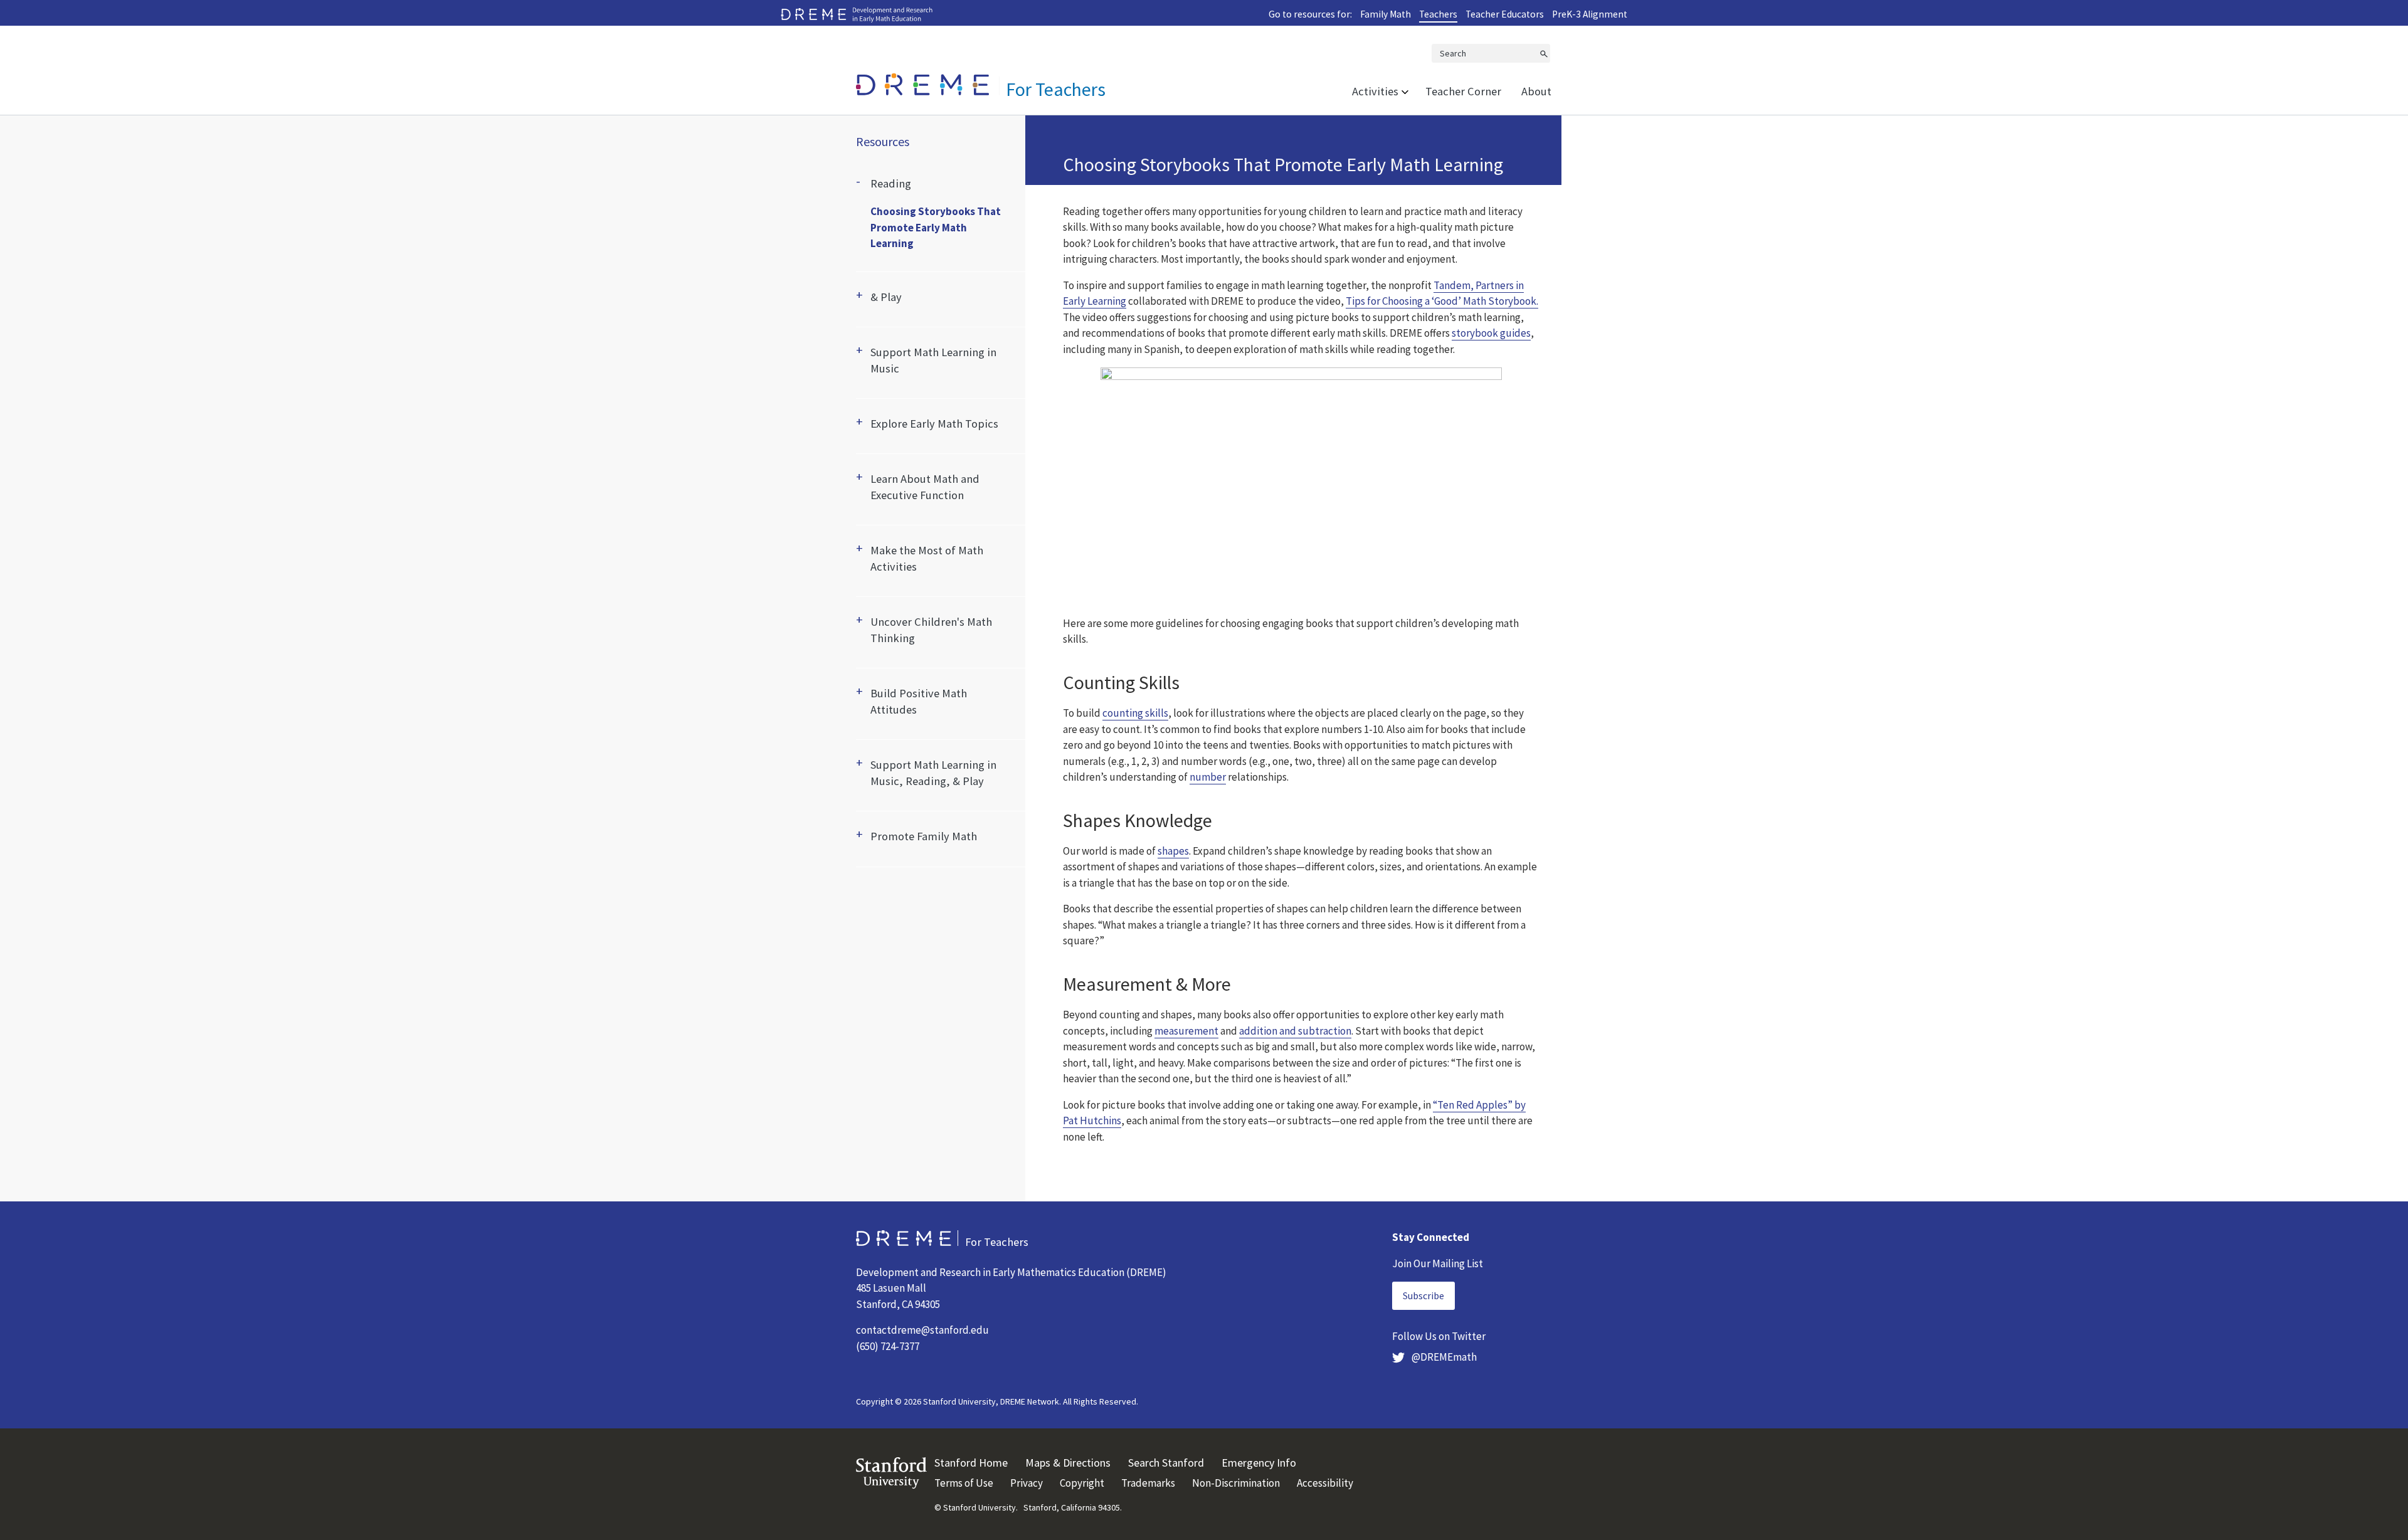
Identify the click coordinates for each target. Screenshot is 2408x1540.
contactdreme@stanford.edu (922, 1330)
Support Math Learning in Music (933, 360)
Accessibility (1325, 1483)
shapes (1173, 851)
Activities (1375, 91)
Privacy (1027, 1483)
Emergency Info (1259, 1463)
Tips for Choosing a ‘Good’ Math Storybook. (1442, 301)
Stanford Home (971, 1463)
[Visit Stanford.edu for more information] (891, 1472)
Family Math (1386, 14)
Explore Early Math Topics (934, 424)
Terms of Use (964, 1483)
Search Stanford (1166, 1463)
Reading (891, 183)
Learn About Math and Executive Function (925, 487)
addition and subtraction (1295, 1031)
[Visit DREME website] (857, 14)
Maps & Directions (1068, 1463)
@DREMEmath (1443, 1357)
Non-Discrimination (1236, 1483)
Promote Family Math (924, 836)
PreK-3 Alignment (1590, 14)
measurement (1186, 1031)
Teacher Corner (1463, 91)
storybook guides (1491, 333)
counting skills (1135, 713)
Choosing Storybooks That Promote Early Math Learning (936, 227)
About (1536, 91)
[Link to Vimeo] (1301, 489)
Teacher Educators (1505, 14)
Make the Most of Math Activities (927, 558)
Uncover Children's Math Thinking (931, 630)
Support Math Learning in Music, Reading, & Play (933, 773)
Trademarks (1148, 1483)
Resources (883, 142)
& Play (886, 297)
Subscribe (1423, 1295)
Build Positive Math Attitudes (919, 701)
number (1208, 777)
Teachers (1438, 14)
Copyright (1082, 1483)
